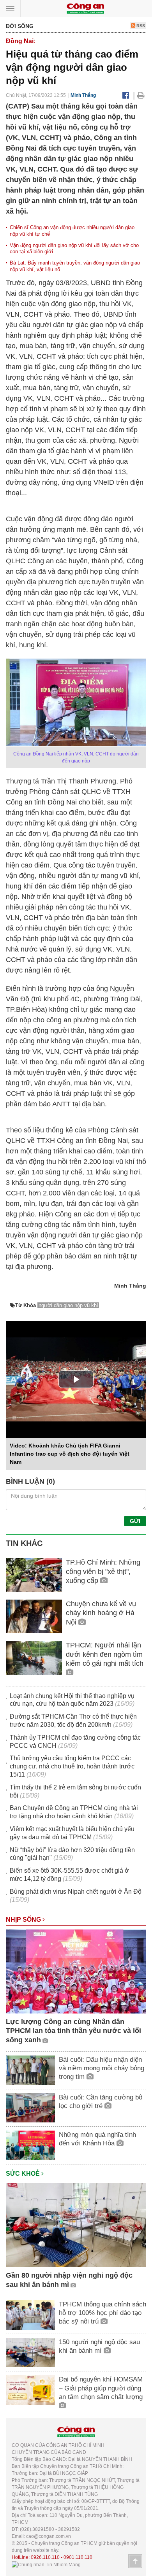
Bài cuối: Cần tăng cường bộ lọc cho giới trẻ (101, 2102)
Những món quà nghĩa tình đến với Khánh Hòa (97, 2139)
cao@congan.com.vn (49, 2536)
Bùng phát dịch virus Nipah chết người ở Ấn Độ (76, 1892)
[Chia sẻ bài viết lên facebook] (126, 95)
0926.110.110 (45, 2557)
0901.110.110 (78, 2557)
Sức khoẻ (24, 2174)
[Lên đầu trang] (135, 2561)
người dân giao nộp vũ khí (68, 1305)
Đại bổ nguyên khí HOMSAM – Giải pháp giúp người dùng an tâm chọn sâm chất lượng (101, 2388)
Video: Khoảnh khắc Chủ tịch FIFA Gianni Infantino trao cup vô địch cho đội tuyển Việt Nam (70, 1454)
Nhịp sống (24, 1920)
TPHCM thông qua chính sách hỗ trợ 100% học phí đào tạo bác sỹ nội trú (103, 2313)
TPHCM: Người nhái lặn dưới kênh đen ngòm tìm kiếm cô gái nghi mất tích (105, 1654)
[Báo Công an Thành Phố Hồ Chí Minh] (85, 8)
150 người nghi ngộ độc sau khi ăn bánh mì (99, 2346)
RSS (140, 26)
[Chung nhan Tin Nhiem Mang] (46, 2564)
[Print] (141, 95)
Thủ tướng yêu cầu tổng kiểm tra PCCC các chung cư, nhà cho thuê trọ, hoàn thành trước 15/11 (72, 1766)
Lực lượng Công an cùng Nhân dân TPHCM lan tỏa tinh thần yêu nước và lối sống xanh (73, 2031)
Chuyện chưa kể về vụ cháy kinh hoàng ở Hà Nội (101, 1613)
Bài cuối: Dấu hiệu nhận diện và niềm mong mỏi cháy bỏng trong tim (102, 2068)
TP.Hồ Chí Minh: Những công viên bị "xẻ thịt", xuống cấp (103, 1571)
